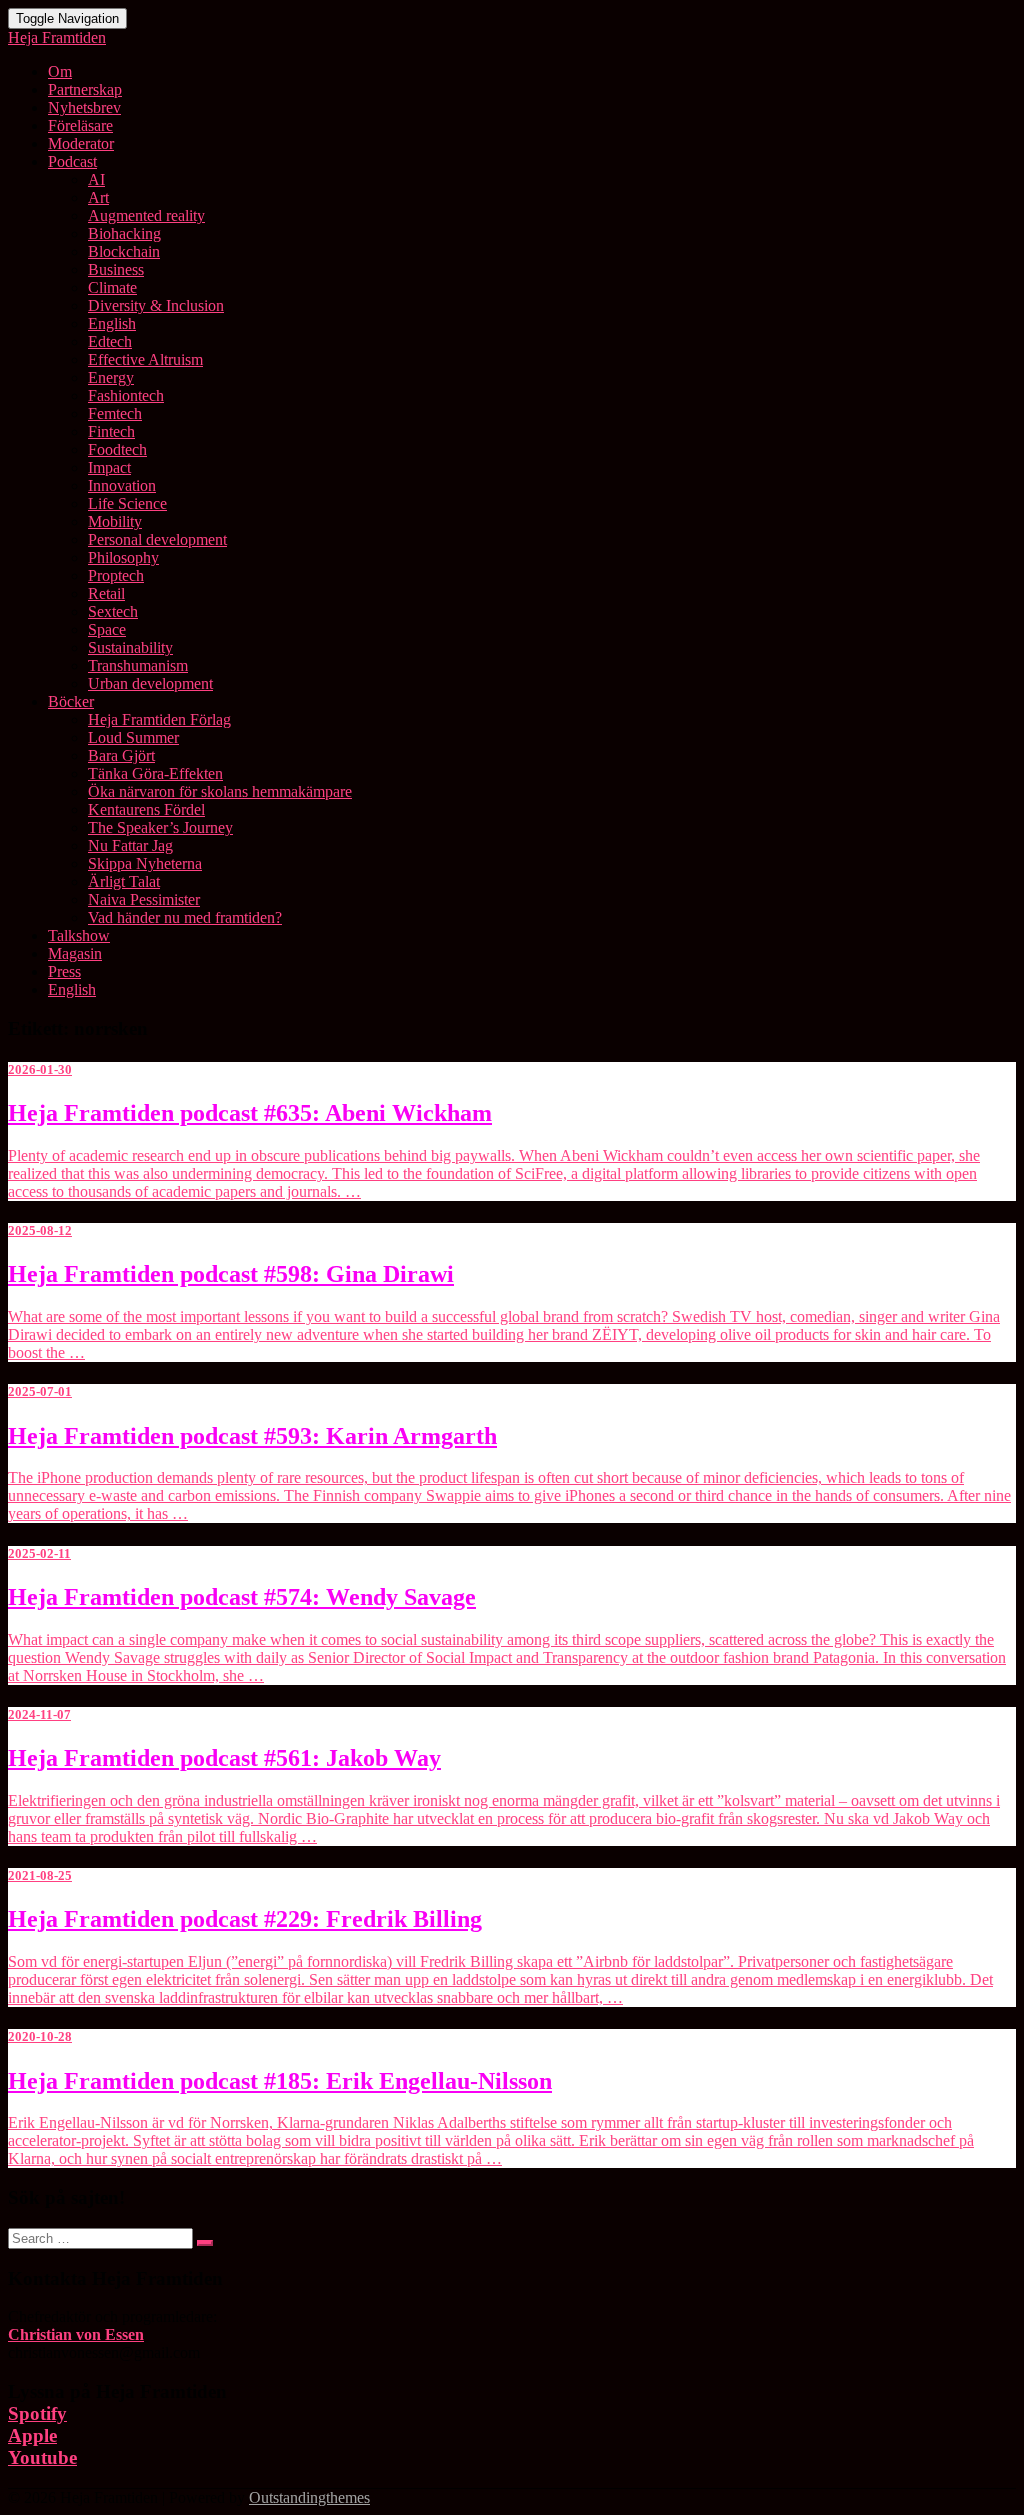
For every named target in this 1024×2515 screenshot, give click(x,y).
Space (107, 629)
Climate (112, 287)
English (112, 323)
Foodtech (117, 449)
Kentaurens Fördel (146, 809)
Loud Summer (133, 737)
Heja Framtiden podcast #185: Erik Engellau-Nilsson (280, 2081)
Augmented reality (146, 215)
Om (60, 71)
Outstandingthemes (309, 2497)
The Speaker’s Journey (160, 827)
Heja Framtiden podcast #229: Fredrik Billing (245, 1919)
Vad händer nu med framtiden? (185, 917)
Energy (111, 377)
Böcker (71, 701)
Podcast (72, 161)
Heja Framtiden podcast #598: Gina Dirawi (231, 1274)
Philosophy (123, 557)
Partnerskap (85, 89)
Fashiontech (126, 395)
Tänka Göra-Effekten (155, 773)
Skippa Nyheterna (145, 863)
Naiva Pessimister (144, 899)
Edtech (110, 341)
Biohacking (124, 233)
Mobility (115, 521)
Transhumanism (138, 665)
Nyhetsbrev (84, 107)
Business (116, 269)
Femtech (115, 413)
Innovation (122, 485)
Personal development (157, 539)
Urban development (150, 683)
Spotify (37, 2413)
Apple (32, 2435)
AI (96, 179)
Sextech (113, 611)
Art (98, 197)
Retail (106, 593)
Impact (109, 467)
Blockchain (124, 251)
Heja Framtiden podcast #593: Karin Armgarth (252, 1436)
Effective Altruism (145, 359)
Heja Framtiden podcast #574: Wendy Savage (242, 1597)
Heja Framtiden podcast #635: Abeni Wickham (250, 1113)
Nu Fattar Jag (130, 845)
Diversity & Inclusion (156, 305)
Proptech (116, 575)
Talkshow (79, 935)
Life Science (127, 503)
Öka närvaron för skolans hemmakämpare (220, 791)
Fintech (111, 431)
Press (64, 971)
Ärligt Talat (124, 881)
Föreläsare (80, 125)
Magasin (75, 953)
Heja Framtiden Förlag (159, 719)
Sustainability (130, 647)
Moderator (81, 143)
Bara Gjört (121, 755)
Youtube (42, 2457)
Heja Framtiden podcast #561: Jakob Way (224, 1758)
